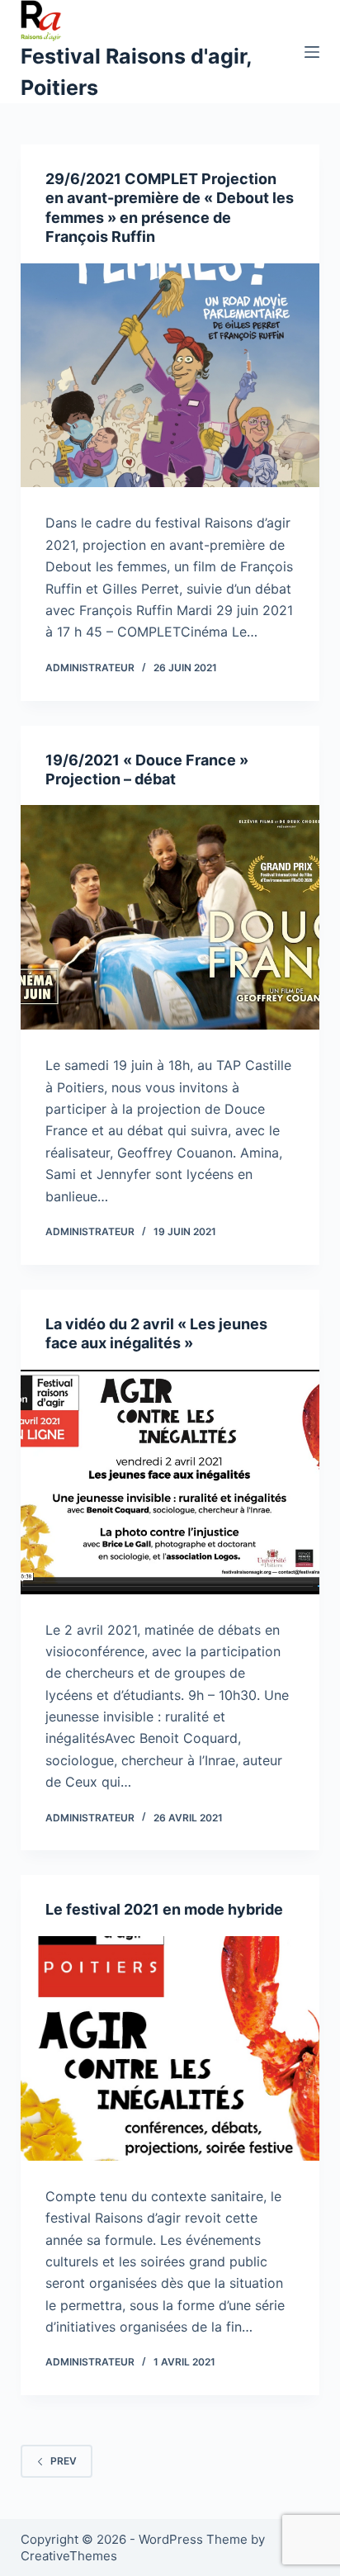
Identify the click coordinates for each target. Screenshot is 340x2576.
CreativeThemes (69, 2556)
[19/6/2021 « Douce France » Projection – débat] (170, 917)
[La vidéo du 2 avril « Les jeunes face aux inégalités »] (170, 1482)
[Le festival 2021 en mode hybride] (170, 2048)
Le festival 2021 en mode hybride (164, 1909)
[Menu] (312, 52)
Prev (64, 2461)
